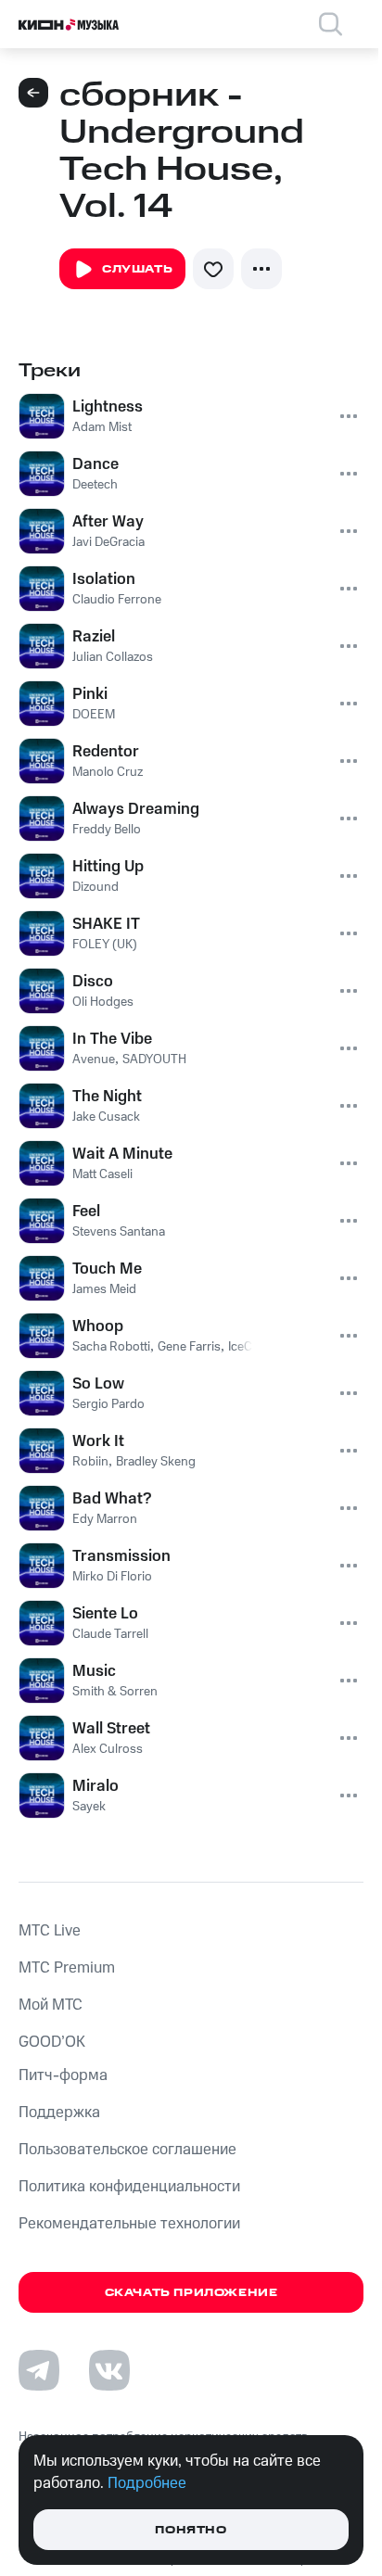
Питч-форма (63, 2075)
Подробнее (147, 2483)
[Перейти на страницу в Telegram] (39, 2370)
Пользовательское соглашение (127, 2150)
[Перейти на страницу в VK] (109, 2370)
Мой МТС (51, 2005)
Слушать (137, 269)
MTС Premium (67, 1968)
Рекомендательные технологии (129, 2224)
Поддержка (59, 2113)
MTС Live (50, 1931)
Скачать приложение (191, 2293)
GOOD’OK (52, 2042)
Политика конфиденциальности (129, 2187)
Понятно (191, 2530)
